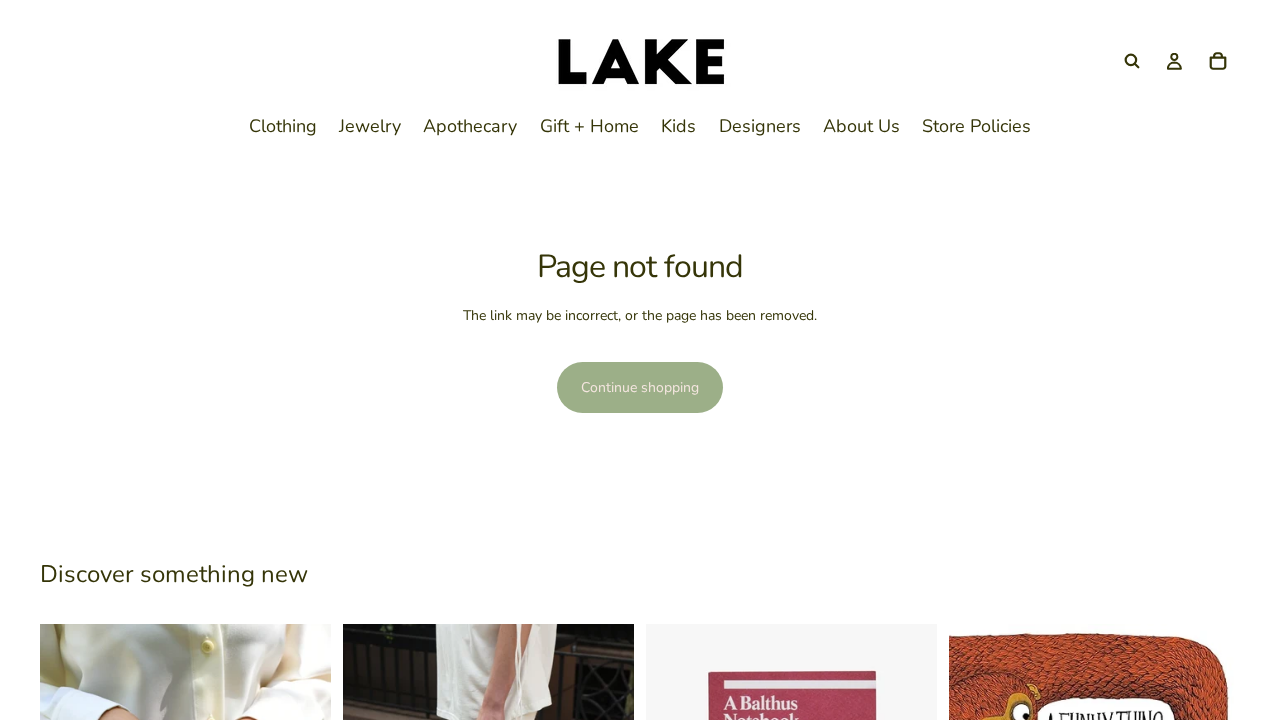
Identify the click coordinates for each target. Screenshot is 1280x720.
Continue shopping (640, 387)
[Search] (1132, 61)
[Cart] (1218, 61)
